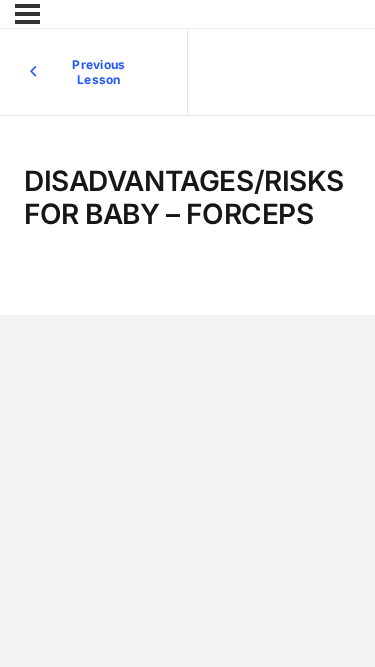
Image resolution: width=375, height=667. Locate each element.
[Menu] (27, 14)
